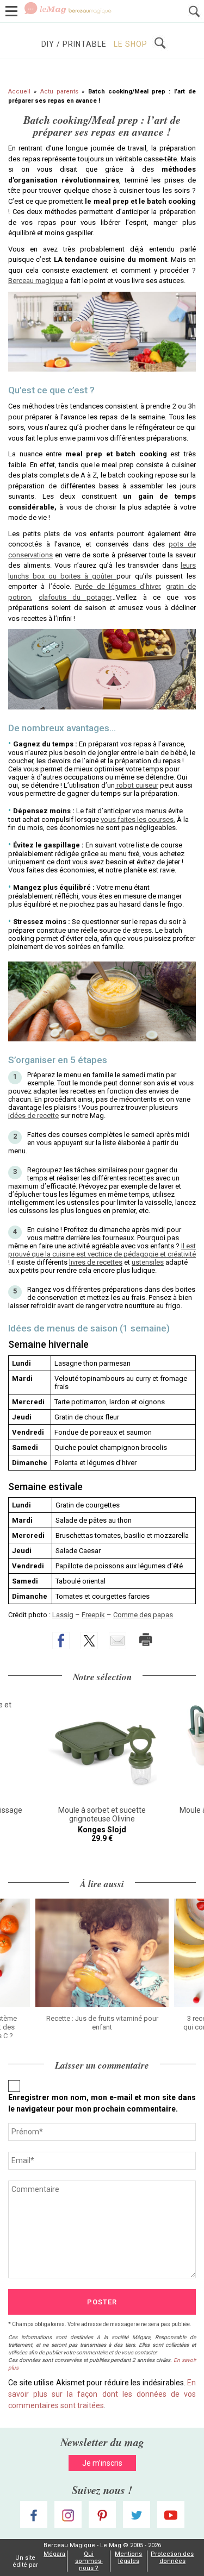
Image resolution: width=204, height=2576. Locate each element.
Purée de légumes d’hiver (118, 586)
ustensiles (148, 1262)
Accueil (19, 92)
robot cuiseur (137, 785)
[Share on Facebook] (61, 1641)
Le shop (131, 44)
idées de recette (33, 1116)
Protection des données (172, 2558)
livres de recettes (96, 1262)
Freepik (93, 1615)
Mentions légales (128, 2558)
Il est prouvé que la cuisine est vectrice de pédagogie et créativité (102, 1250)
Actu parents (59, 92)
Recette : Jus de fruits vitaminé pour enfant (102, 2023)
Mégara (54, 2554)
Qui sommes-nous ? (89, 2561)
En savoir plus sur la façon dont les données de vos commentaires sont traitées (102, 2394)
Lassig (63, 1615)
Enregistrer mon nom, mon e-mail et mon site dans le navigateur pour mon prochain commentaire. (102, 2103)
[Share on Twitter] (89, 1641)
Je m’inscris (102, 2463)
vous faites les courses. (138, 819)
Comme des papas (143, 1615)
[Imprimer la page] (146, 1639)
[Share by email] (118, 1641)
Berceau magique (36, 281)
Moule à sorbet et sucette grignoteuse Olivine (102, 1814)
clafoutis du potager (75, 597)
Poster (102, 2302)
